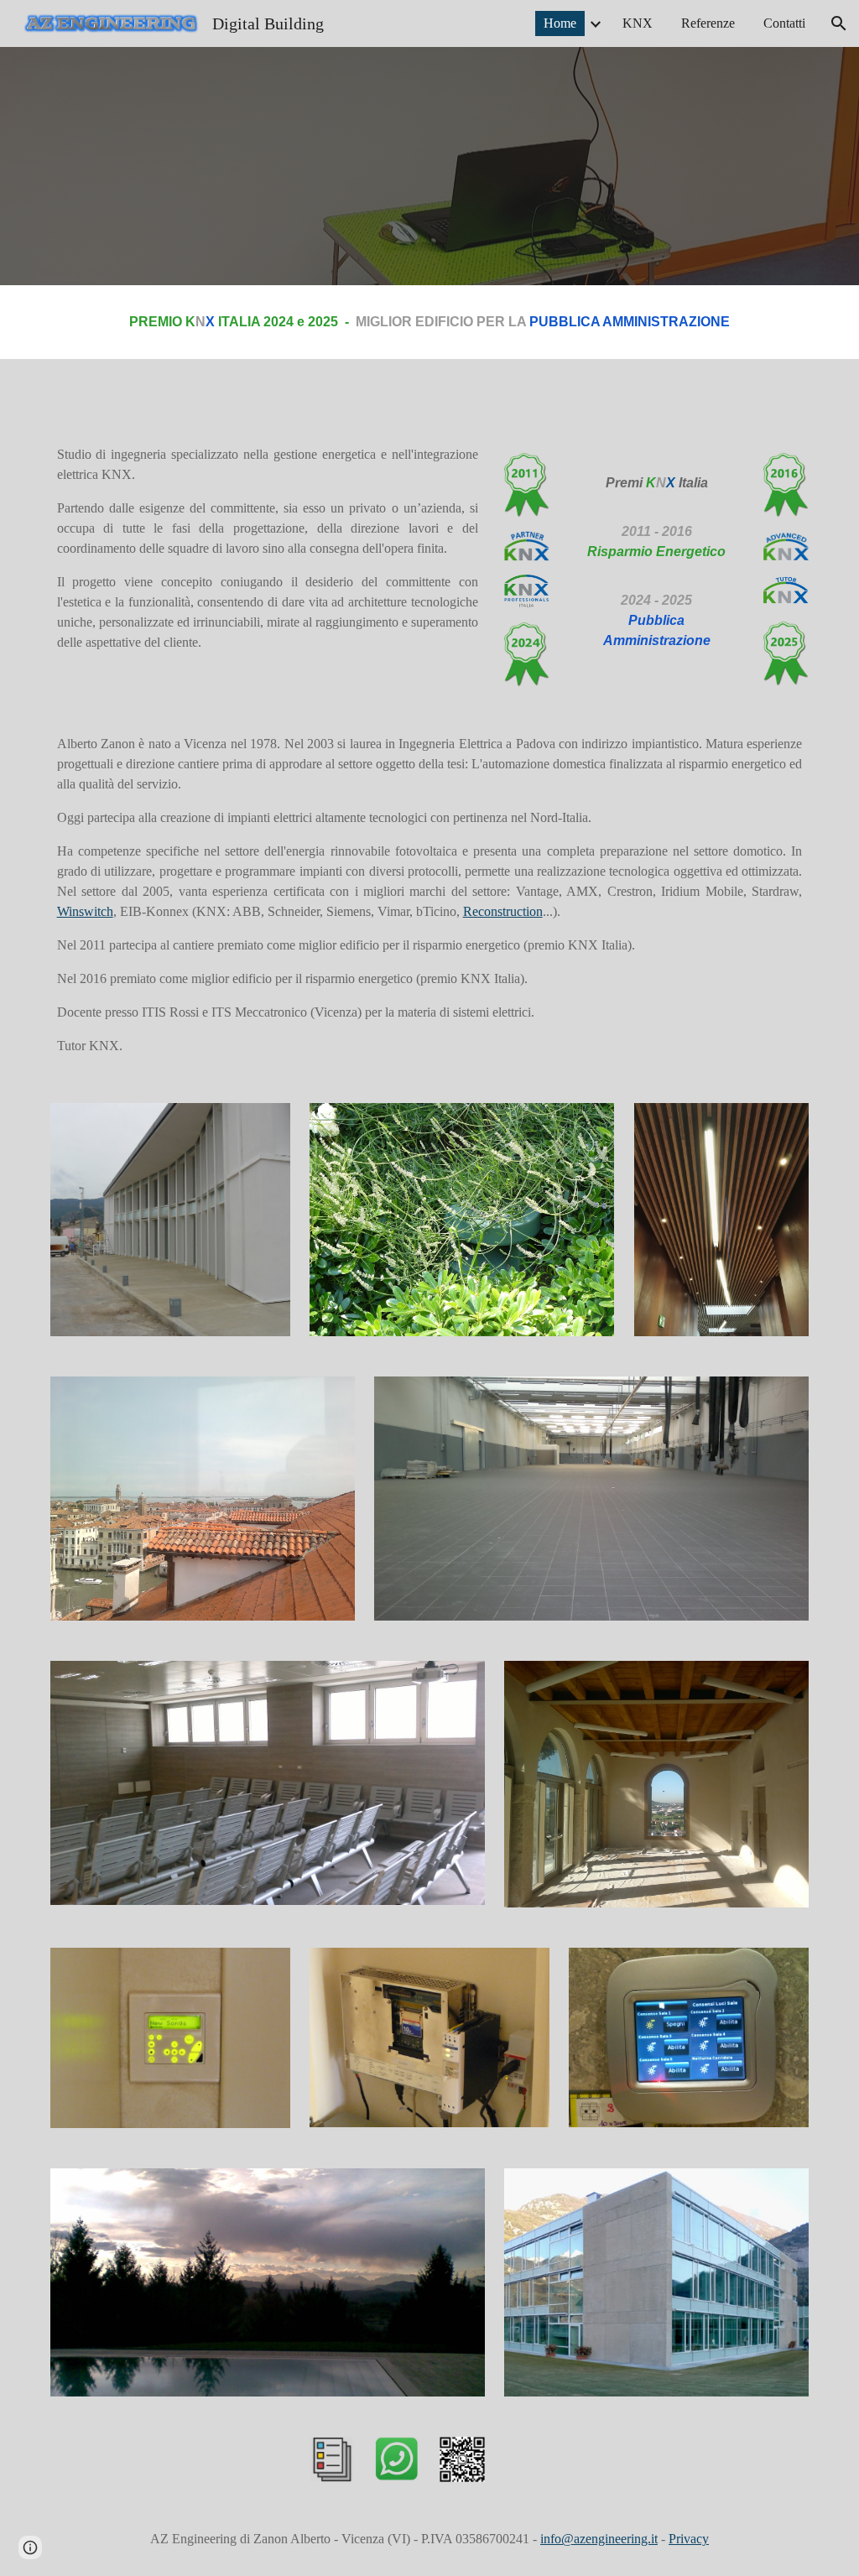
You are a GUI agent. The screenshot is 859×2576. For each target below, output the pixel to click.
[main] (429, 322)
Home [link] (560, 23)
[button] (839, 23)
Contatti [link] (784, 23)
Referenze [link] (708, 23)
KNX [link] (638, 23)
